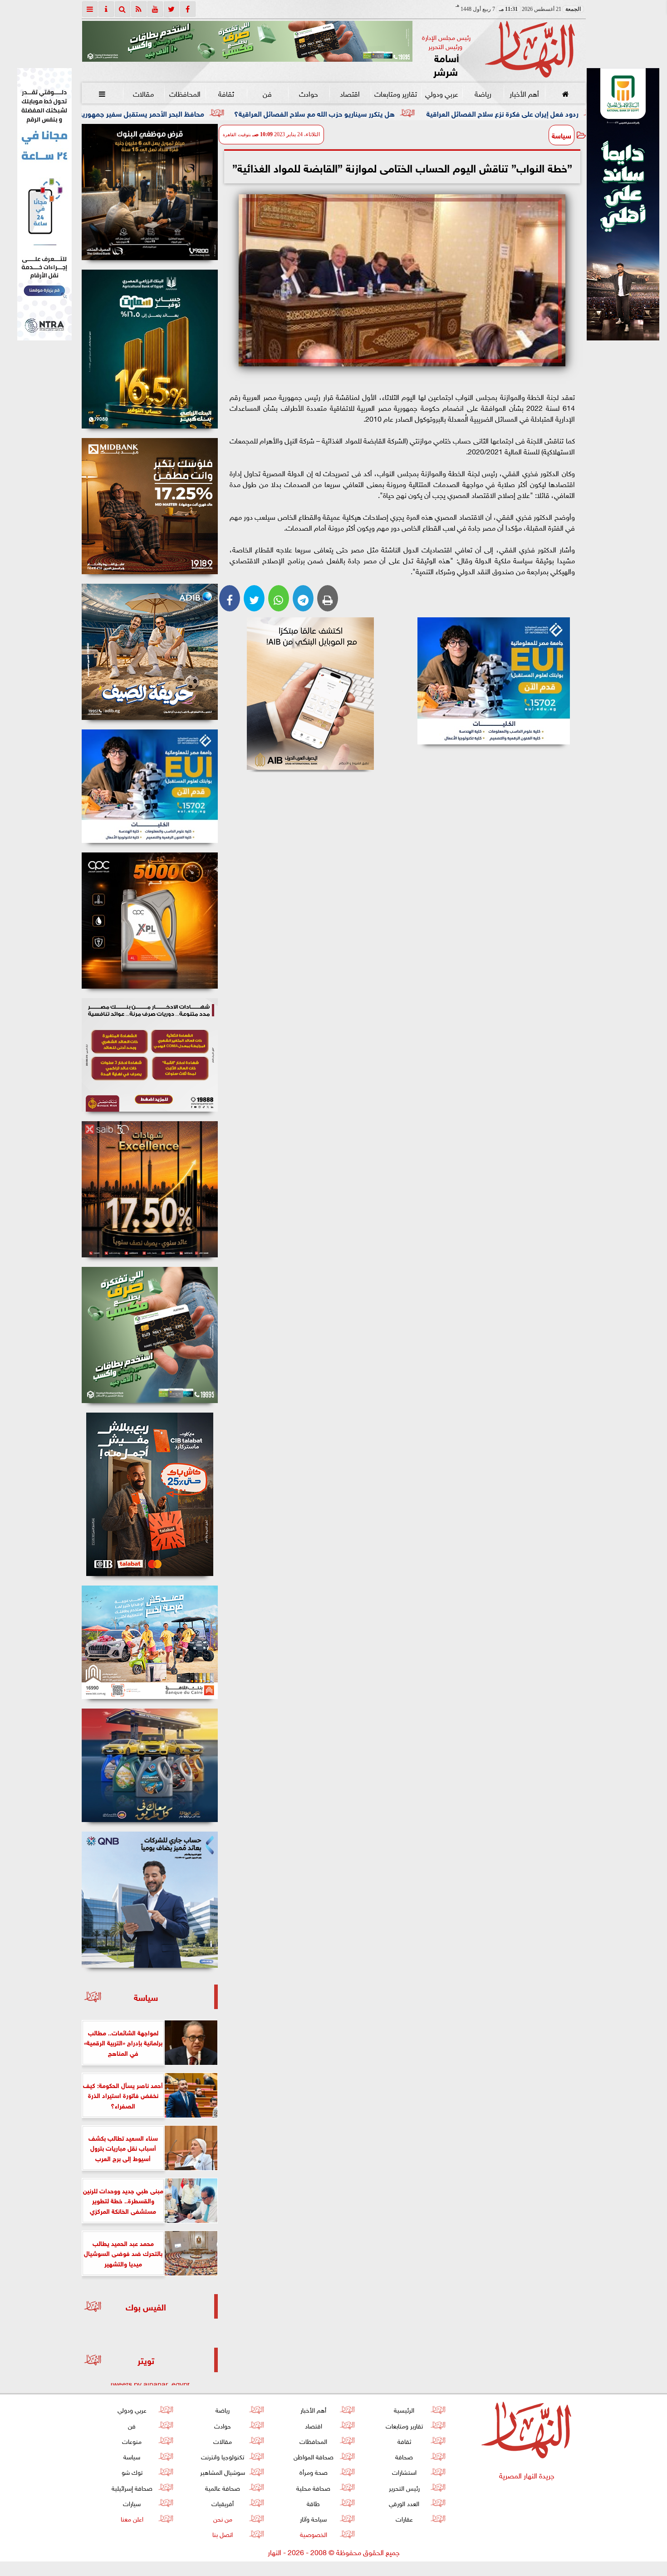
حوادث (309, 93)
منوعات (132, 2441)
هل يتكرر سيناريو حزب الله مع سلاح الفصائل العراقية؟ (457, 113)
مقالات (143, 93)
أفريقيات (223, 2503)
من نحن (222, 2518)
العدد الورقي (404, 2503)
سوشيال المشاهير (223, 2471)
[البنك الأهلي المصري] (44, 204)
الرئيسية (404, 2409)
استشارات (404, 2471)
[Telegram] (303, 598)
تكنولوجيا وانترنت (223, 2456)
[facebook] (188, 9)
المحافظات (184, 93)
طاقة (313, 2503)
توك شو (132, 2471)
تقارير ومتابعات (396, 93)
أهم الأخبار (524, 93)
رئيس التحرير (404, 2487)
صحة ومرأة (313, 2471)
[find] (123, 9)
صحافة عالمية (223, 2487)
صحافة (404, 2456)
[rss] (139, 9)
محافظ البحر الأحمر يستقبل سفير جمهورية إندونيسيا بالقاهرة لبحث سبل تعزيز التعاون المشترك (206, 113)
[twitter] (172, 9)
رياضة (483, 93)
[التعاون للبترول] (150, 921)
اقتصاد (350, 93)
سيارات (132, 2503)
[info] (106, 9)
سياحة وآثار (313, 2518)
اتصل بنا (223, 2534)
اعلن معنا (132, 2518)
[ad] (150, 192)
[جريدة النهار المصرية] (247, 41)
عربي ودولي (441, 93)
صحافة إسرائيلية (132, 2487)
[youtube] (155, 9)
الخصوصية (313, 2534)
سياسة (562, 135)
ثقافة (226, 93)
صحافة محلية (313, 2487)
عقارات (404, 2518)
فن (267, 93)
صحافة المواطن (313, 2456)
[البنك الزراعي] (494, 681)
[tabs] (90, 9)
